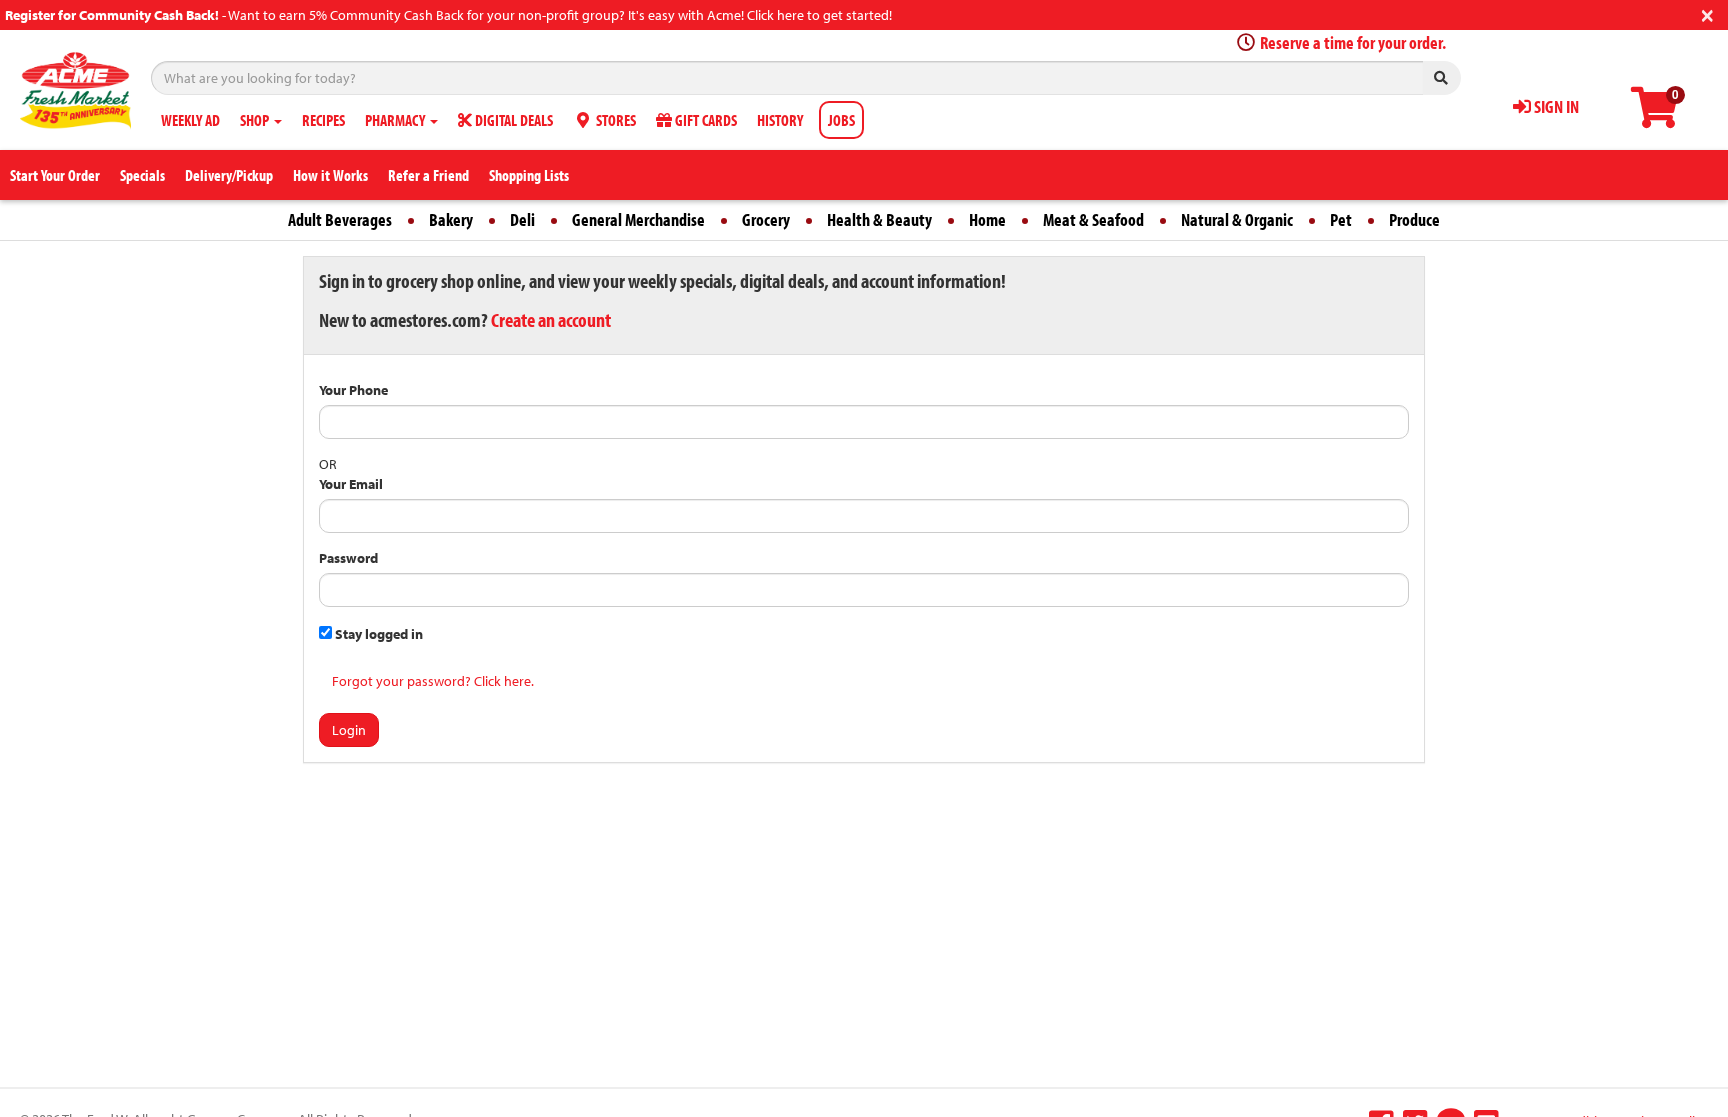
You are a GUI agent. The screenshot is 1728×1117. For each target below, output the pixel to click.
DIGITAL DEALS (512, 120)
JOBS (841, 120)
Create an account (551, 319)
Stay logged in (377, 634)
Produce (1414, 219)
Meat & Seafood (1093, 219)
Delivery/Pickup (229, 175)
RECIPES (323, 120)
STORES (614, 120)
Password (348, 558)
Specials (142, 175)
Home (987, 219)
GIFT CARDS (704, 120)
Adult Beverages (340, 219)
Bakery (451, 219)
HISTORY (780, 120)
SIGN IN (1555, 106)
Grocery (766, 219)
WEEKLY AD (190, 120)
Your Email (351, 484)
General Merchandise (638, 219)
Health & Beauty (879, 219)
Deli (522, 219)
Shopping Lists (529, 175)
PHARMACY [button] (396, 120)
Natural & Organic (1237, 219)
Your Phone (353, 390)
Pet (1341, 219)
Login (349, 730)
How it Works (330, 175)
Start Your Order (55, 175)
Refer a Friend (428, 175)
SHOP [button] (256, 120)
